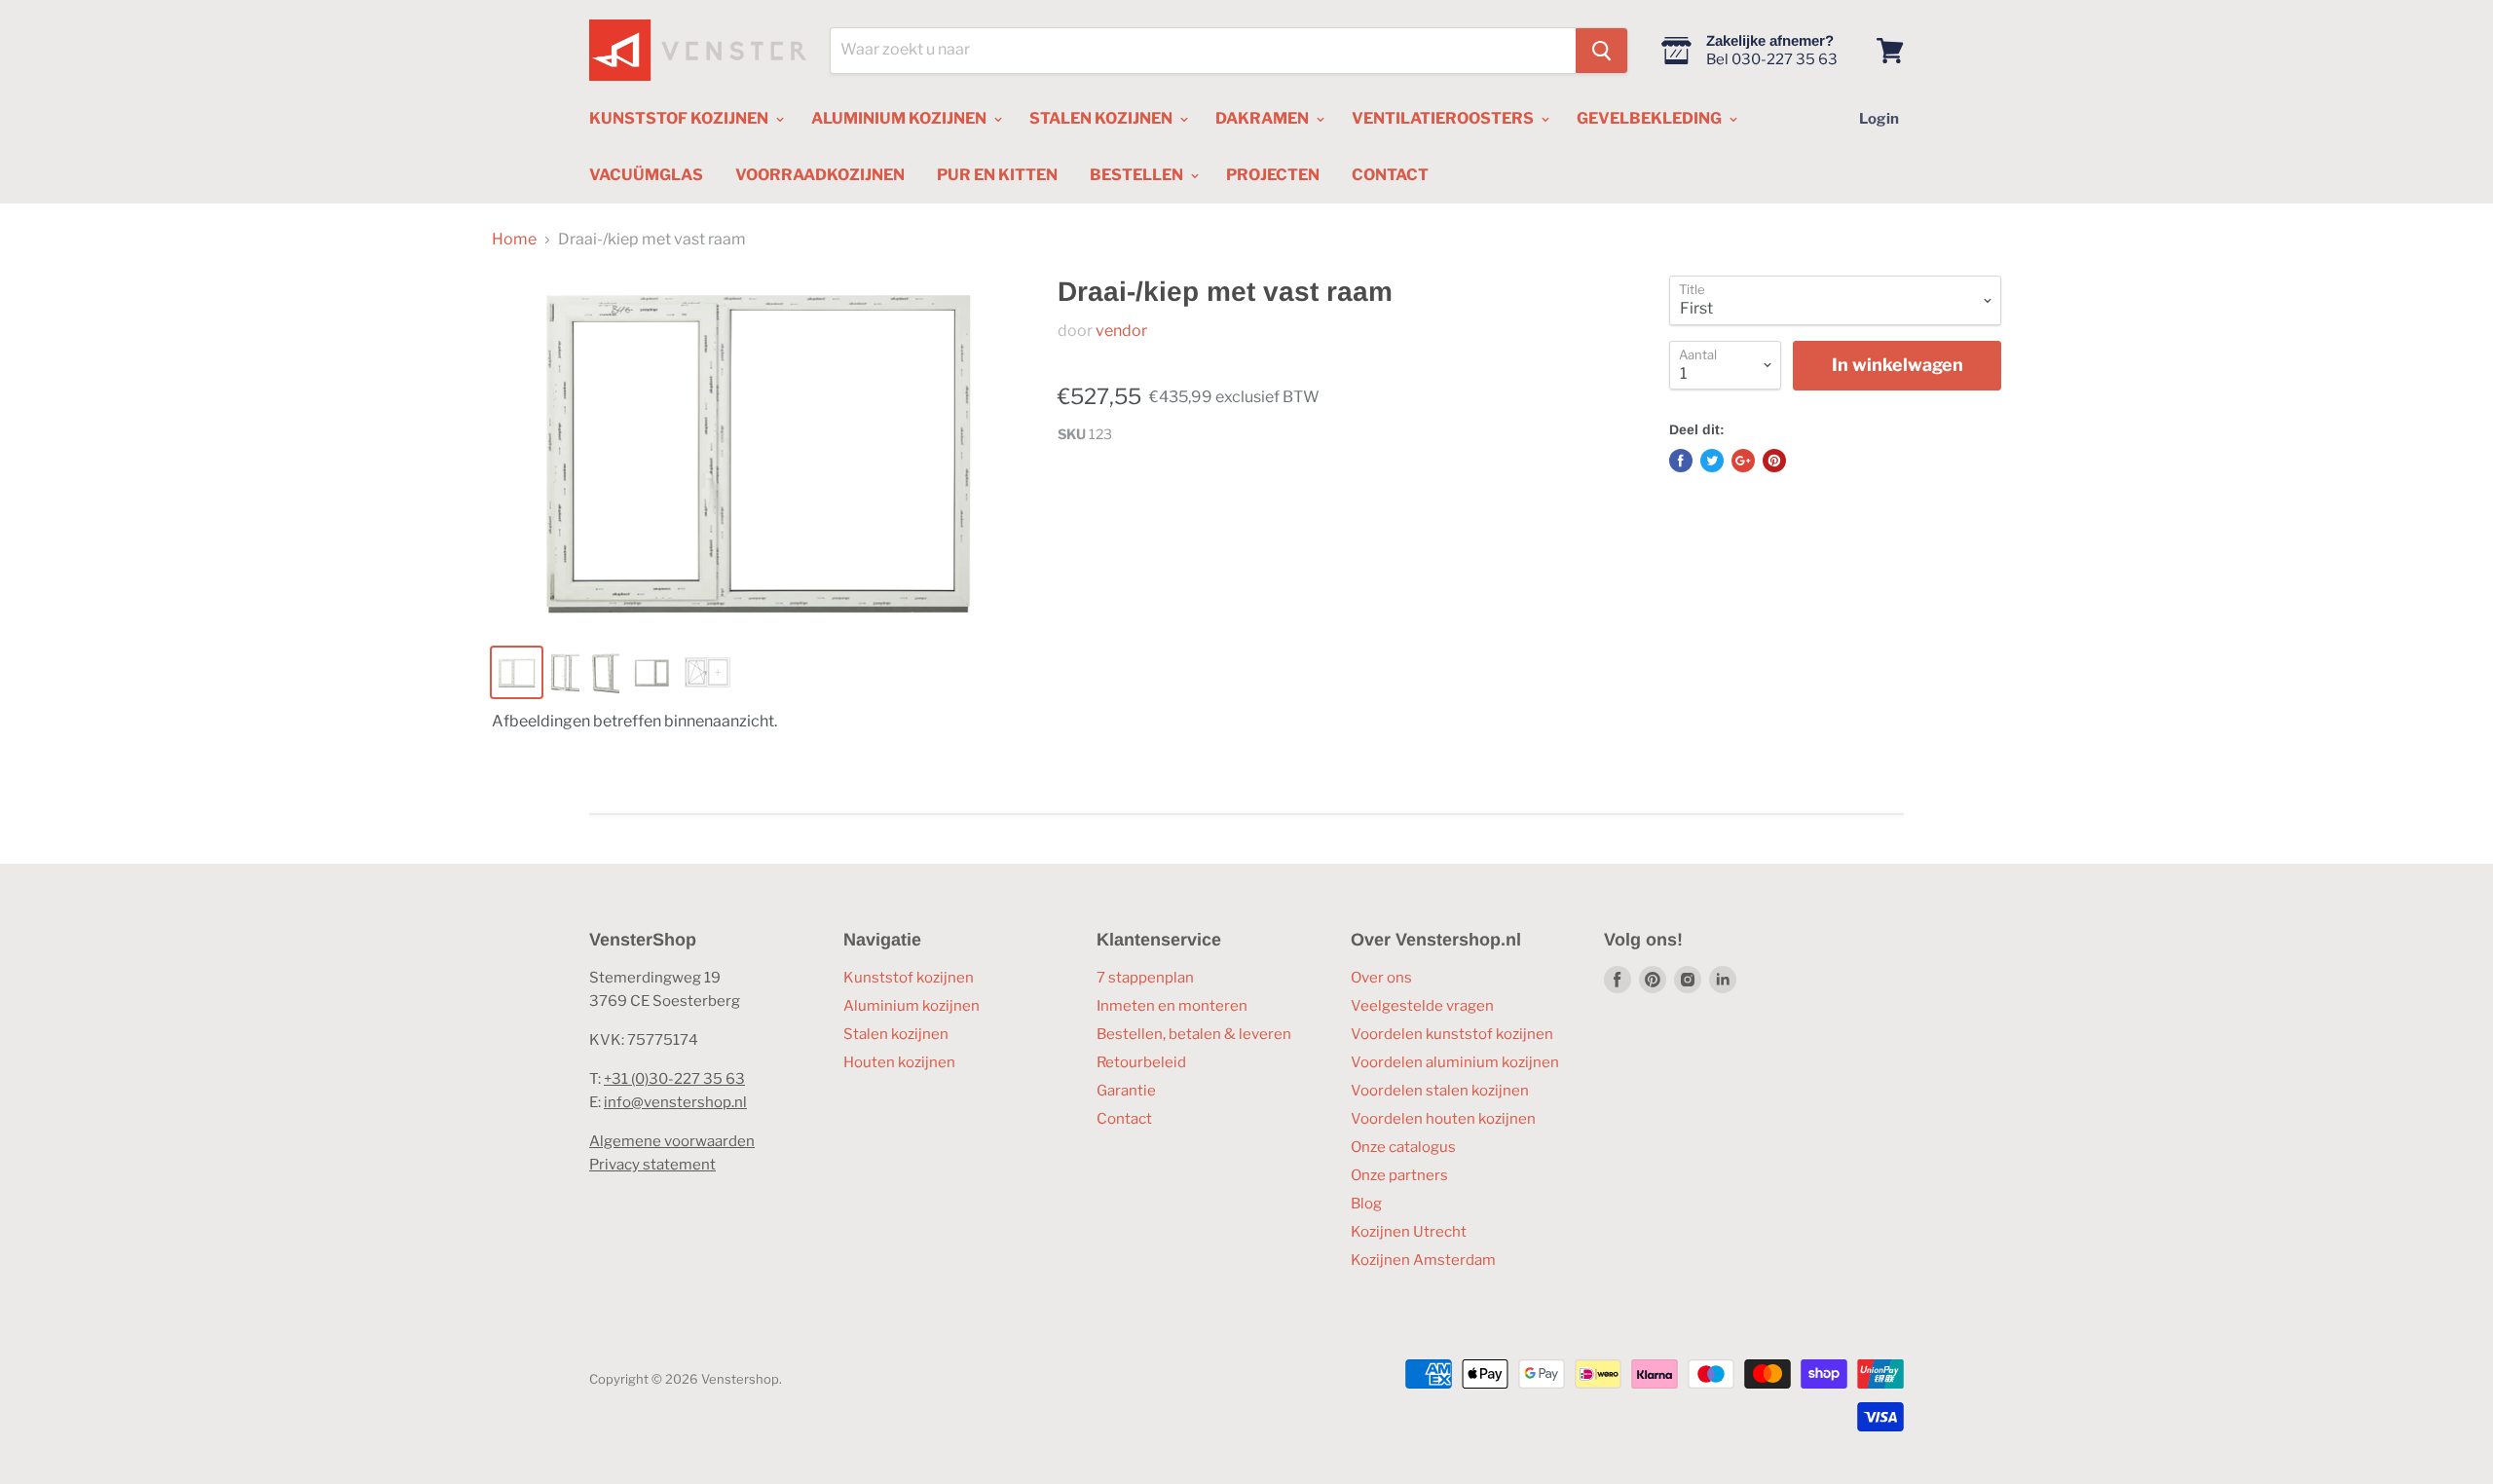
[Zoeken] (1601, 51)
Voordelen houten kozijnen (1443, 1119)
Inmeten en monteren (1172, 1006)
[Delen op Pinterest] (1774, 461)
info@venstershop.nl (675, 1102)
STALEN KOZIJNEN (1102, 118)
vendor (1121, 331)
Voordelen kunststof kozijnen (1452, 1034)
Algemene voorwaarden (672, 1141)
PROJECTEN (1273, 175)
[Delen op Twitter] (1712, 461)
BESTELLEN (1138, 175)
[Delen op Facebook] (1681, 461)
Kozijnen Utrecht (1409, 1232)
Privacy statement (652, 1165)
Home (514, 240)
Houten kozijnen (899, 1062)
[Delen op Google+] (1743, 461)
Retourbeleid (1141, 1062)
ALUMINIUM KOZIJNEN (900, 118)
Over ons (1381, 978)
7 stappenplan (1145, 978)
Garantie (1126, 1091)
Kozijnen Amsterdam (1423, 1260)
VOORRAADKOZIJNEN (820, 175)
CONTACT (1390, 175)
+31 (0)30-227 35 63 (674, 1079)
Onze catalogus (1403, 1147)
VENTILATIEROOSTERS (1444, 118)
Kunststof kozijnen (909, 978)
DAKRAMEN (1264, 118)
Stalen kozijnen (896, 1034)
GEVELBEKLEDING (1651, 118)
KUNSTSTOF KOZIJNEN (680, 118)
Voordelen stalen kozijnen (1440, 1091)
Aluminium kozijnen (912, 1006)
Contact (1124, 1119)
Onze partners (1399, 1175)
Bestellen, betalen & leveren (1194, 1034)
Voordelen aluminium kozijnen (1455, 1062)
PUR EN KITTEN (997, 175)
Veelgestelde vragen (1422, 1006)
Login (1879, 119)
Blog (1366, 1204)
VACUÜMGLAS (646, 175)
